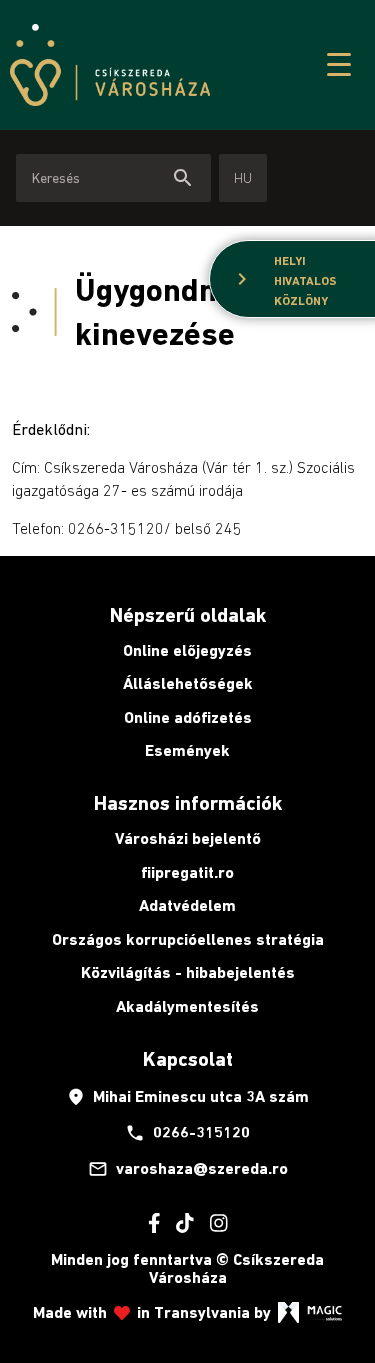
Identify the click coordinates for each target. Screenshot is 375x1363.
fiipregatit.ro (187, 872)
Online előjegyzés (187, 650)
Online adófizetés (188, 717)
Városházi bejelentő (188, 838)
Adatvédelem (187, 905)
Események (187, 750)
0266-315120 (187, 1133)
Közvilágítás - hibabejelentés (188, 972)
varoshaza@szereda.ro (188, 1169)
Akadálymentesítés (187, 1006)
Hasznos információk (188, 803)
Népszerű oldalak (188, 615)
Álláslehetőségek (188, 683)
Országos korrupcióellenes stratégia (188, 939)
